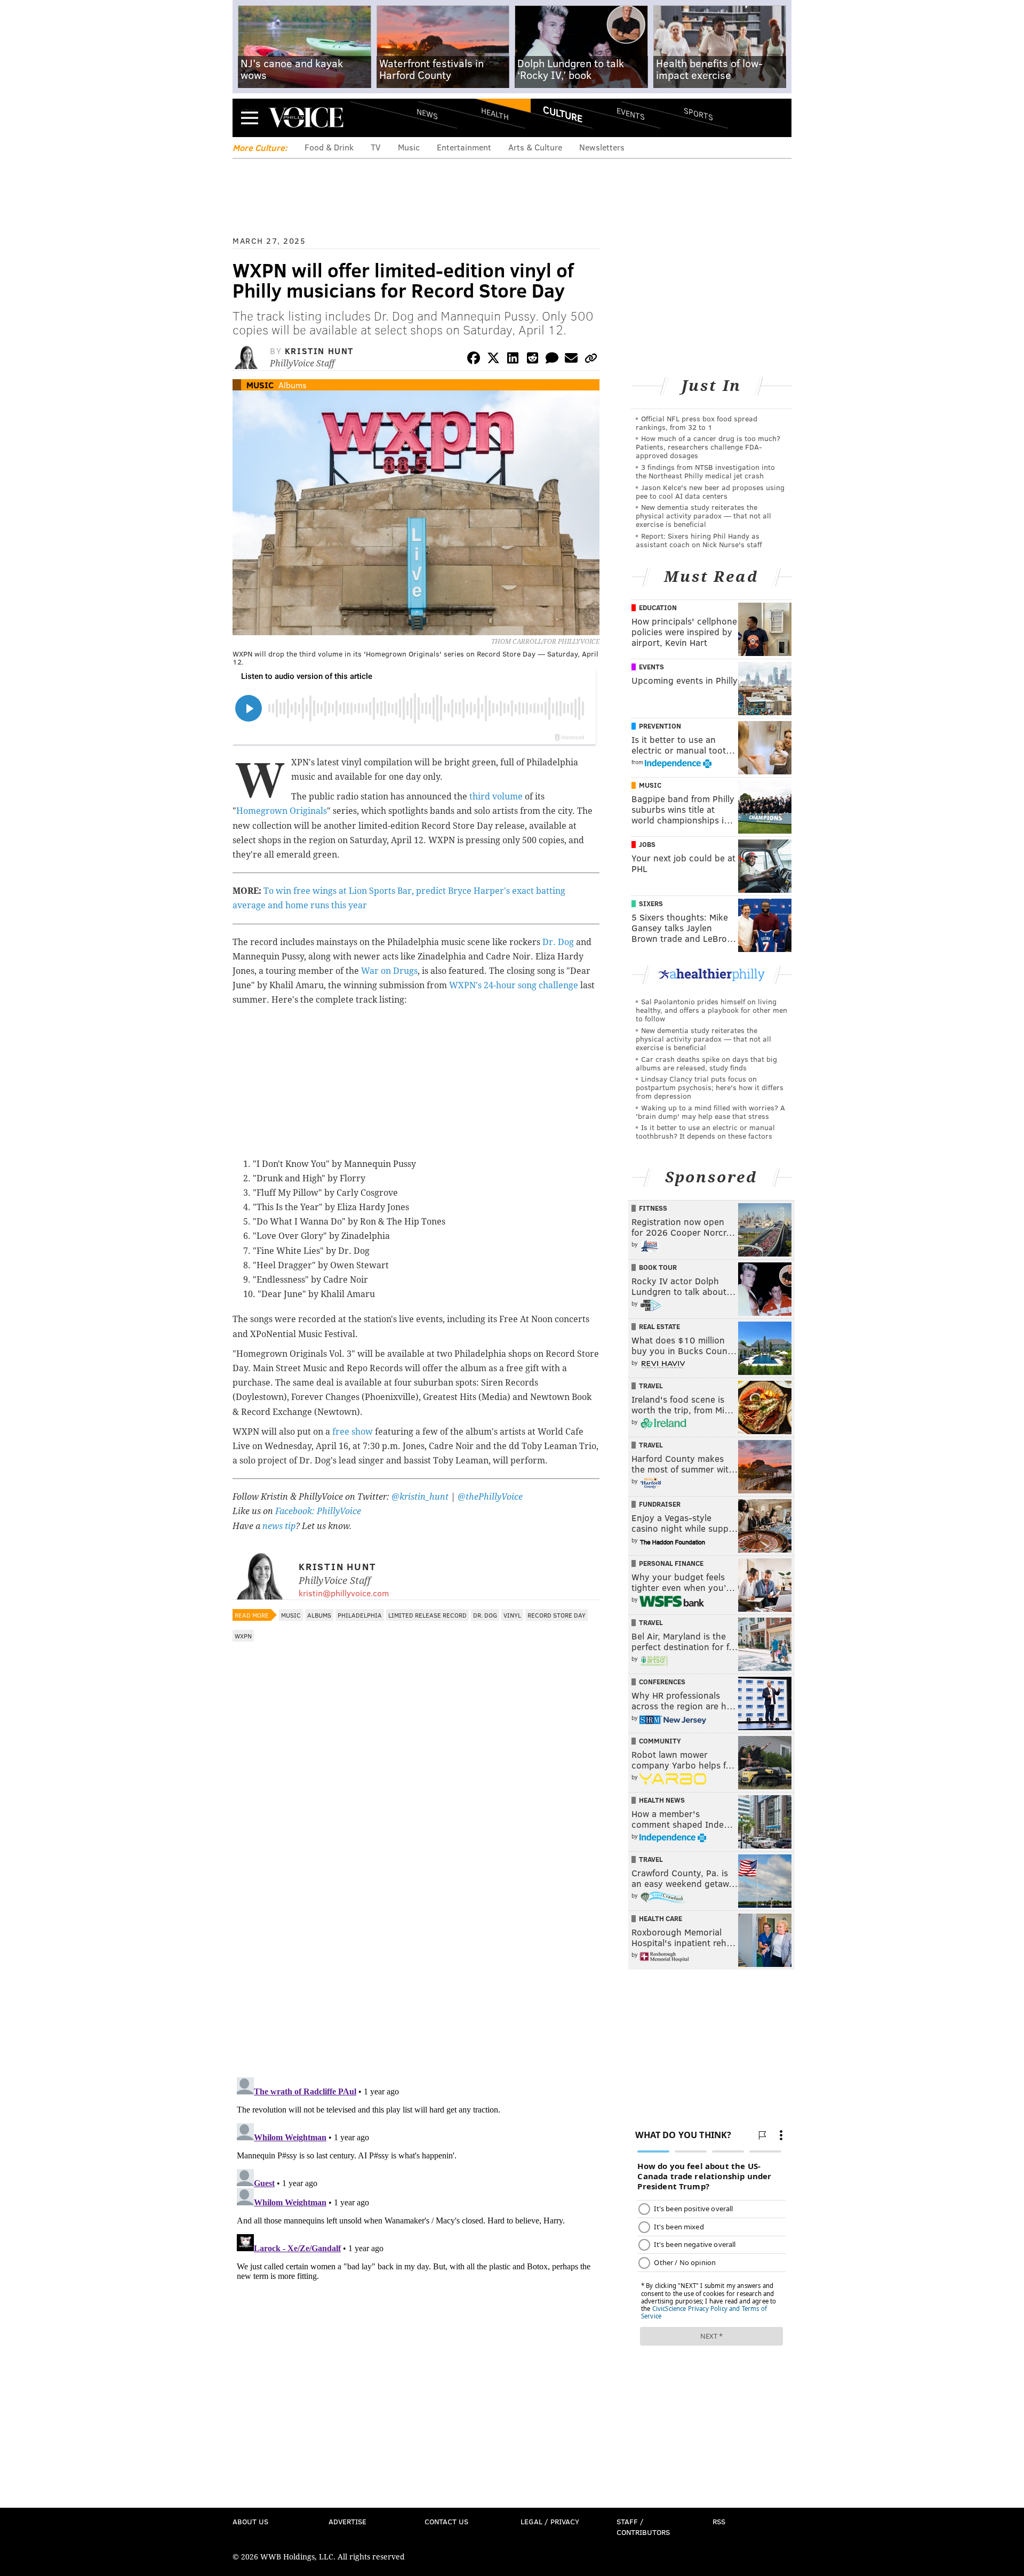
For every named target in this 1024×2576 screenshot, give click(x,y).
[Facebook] (474, 360)
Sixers (651, 903)
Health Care (661, 1918)
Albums (293, 385)
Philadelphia (360, 1615)
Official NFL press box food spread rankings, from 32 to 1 (697, 423)
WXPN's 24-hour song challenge (514, 985)
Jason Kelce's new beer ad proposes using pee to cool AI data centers (710, 491)
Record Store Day (557, 1615)
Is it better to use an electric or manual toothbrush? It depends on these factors (705, 1131)
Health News (662, 1800)
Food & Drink (329, 147)
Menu (250, 118)
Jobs (647, 844)
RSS (719, 2521)
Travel (651, 1386)
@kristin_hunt (421, 1497)
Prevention (660, 726)
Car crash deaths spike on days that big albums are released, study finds (706, 1063)
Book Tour (658, 1267)
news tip (279, 1526)
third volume (496, 797)
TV (376, 147)
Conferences (662, 1682)
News (427, 114)
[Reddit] (532, 360)
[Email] (571, 360)
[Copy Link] (591, 360)
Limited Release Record (427, 1615)
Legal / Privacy (550, 2521)
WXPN (243, 1636)
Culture (563, 114)
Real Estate (659, 1326)
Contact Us (446, 2521)
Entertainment (464, 147)
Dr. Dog (558, 942)
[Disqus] (416, 1931)
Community (660, 1741)
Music (409, 147)
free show (353, 1432)
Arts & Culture (535, 147)
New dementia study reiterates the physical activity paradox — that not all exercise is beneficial (703, 515)
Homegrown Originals (282, 811)
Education (658, 607)
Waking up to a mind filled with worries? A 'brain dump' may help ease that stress (710, 1112)
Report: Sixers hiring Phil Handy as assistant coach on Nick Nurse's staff (699, 540)
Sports (698, 114)
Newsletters (602, 147)
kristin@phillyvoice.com (344, 1593)
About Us (250, 2521)
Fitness (653, 1208)
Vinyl (512, 1615)
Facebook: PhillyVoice (318, 1511)
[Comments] (552, 360)
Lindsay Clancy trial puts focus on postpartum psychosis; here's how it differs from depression (710, 1087)
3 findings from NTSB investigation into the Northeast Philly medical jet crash (705, 471)
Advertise (347, 2521)
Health (495, 113)
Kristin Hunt (319, 351)
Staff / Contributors (643, 2527)
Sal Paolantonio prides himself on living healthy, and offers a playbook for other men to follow (711, 1010)
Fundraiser (660, 1504)
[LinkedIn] (513, 360)
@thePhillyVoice (490, 1497)
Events (631, 113)
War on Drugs (389, 971)
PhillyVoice (306, 117)
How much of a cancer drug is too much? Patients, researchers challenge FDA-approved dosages (708, 447)
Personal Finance (671, 1563)
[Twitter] (493, 360)
